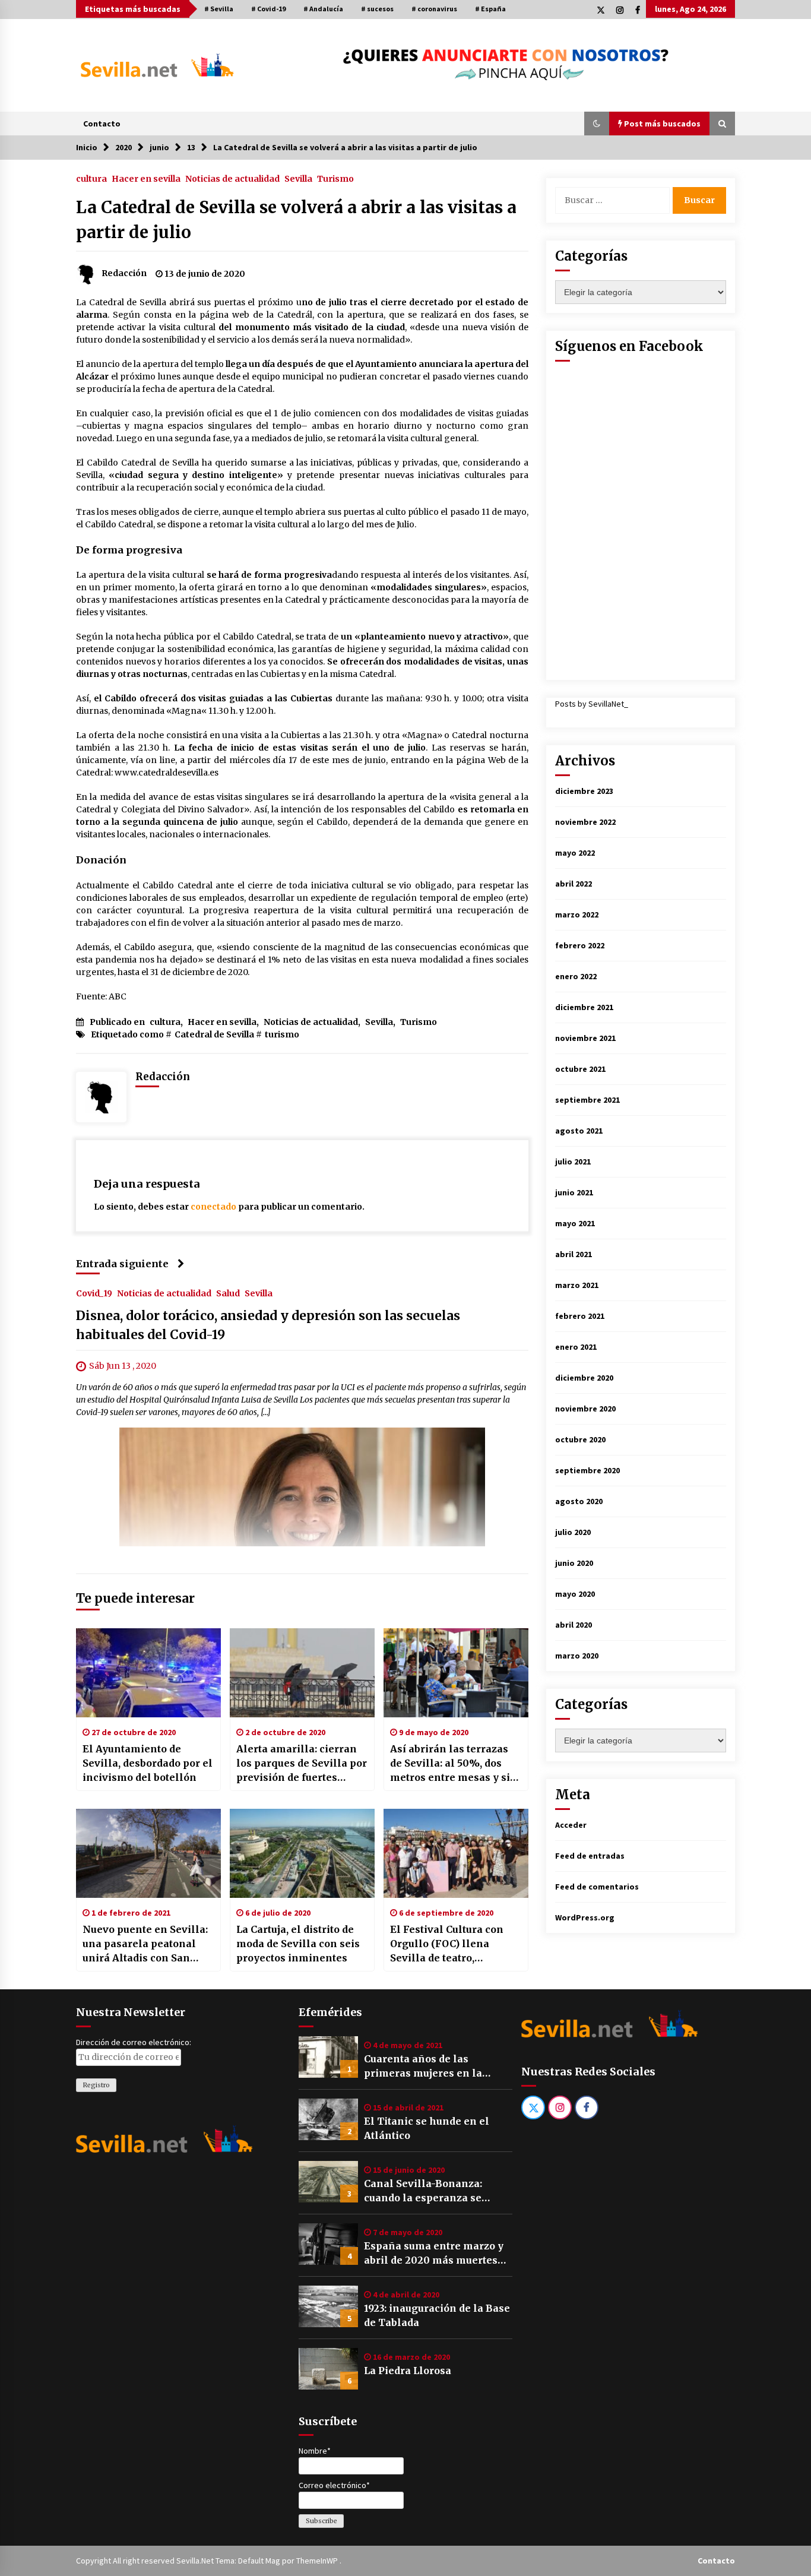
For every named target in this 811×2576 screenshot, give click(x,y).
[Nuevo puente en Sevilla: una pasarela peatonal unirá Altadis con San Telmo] (148, 1853)
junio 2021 (574, 1192)
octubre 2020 (580, 1439)
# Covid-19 (268, 9)
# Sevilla (219, 9)
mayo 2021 (575, 1223)
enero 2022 (576, 976)
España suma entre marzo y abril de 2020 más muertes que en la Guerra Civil (434, 2254)
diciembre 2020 (584, 1378)
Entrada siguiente (122, 1264)
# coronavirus (434, 9)
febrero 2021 (580, 1316)
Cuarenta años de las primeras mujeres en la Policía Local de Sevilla (423, 2067)
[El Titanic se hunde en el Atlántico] (328, 2119)
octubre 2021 (580, 1069)
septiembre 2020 (587, 1470)
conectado (213, 1207)
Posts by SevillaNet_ (592, 704)
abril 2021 (574, 1254)
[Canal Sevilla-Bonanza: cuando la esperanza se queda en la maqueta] (328, 2182)
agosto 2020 (579, 1501)
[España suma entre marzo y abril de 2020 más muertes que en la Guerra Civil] (328, 2244)
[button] (597, 124)
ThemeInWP (318, 2561)
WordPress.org (585, 1917)
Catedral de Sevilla (214, 1034)
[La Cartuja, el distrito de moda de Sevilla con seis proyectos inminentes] (302, 1853)
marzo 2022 (577, 914)
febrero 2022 (580, 945)
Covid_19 (94, 1293)
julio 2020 (573, 1532)
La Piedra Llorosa (408, 2371)
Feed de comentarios (597, 1887)
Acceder (571, 1825)
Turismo (335, 178)
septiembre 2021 (587, 1100)
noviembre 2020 (585, 1409)
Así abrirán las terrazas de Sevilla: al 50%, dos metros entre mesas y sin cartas (454, 1764)
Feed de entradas (590, 1856)
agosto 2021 (579, 1131)
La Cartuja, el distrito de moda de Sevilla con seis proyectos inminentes (298, 1944)
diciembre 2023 (584, 791)
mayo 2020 (575, 1594)
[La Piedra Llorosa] (328, 2369)
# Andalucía (323, 9)
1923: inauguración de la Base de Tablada (437, 2315)
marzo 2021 (577, 1285)
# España (490, 9)
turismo (282, 1034)
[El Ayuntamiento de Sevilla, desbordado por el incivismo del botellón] (148, 1673)
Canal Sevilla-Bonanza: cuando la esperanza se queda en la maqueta (423, 2191)
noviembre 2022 (585, 822)
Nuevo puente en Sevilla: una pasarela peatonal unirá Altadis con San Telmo (145, 1944)
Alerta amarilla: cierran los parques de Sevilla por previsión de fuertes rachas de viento (302, 1764)
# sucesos (377, 9)
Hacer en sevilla (146, 178)
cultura (91, 178)
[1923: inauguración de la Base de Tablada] (328, 2306)
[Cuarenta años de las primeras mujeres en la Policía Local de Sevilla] (328, 2057)
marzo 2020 (577, 1656)
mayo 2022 (575, 853)
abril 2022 (574, 884)
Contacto (102, 124)
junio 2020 (574, 1563)
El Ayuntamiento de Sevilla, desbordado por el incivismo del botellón (148, 1763)
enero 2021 (576, 1347)
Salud (228, 1293)
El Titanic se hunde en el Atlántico (427, 2128)
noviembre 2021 (585, 1038)
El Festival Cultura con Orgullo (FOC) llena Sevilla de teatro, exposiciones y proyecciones (447, 1944)
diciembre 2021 (584, 1007)
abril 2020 (574, 1625)
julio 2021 (573, 1162)
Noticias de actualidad (232, 178)
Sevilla (298, 178)
